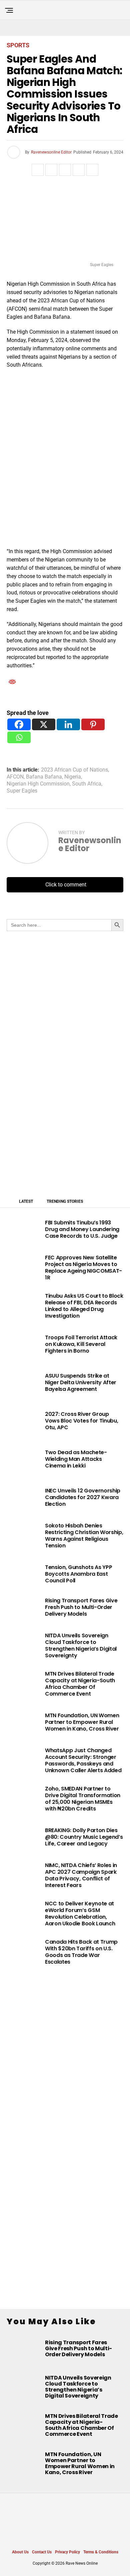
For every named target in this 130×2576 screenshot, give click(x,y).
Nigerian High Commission (38, 784)
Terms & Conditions (101, 2552)
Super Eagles (22, 791)
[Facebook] (19, 724)
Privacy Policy (67, 2552)
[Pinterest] (93, 724)
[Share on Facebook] (38, 170)
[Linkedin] (68, 724)
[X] (44, 724)
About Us (20, 2552)
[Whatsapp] (19, 737)
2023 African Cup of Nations (74, 770)
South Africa (87, 784)
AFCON (15, 777)
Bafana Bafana (44, 777)
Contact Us (42, 2552)
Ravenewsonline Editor (51, 152)
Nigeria (73, 777)
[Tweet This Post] (51, 170)
